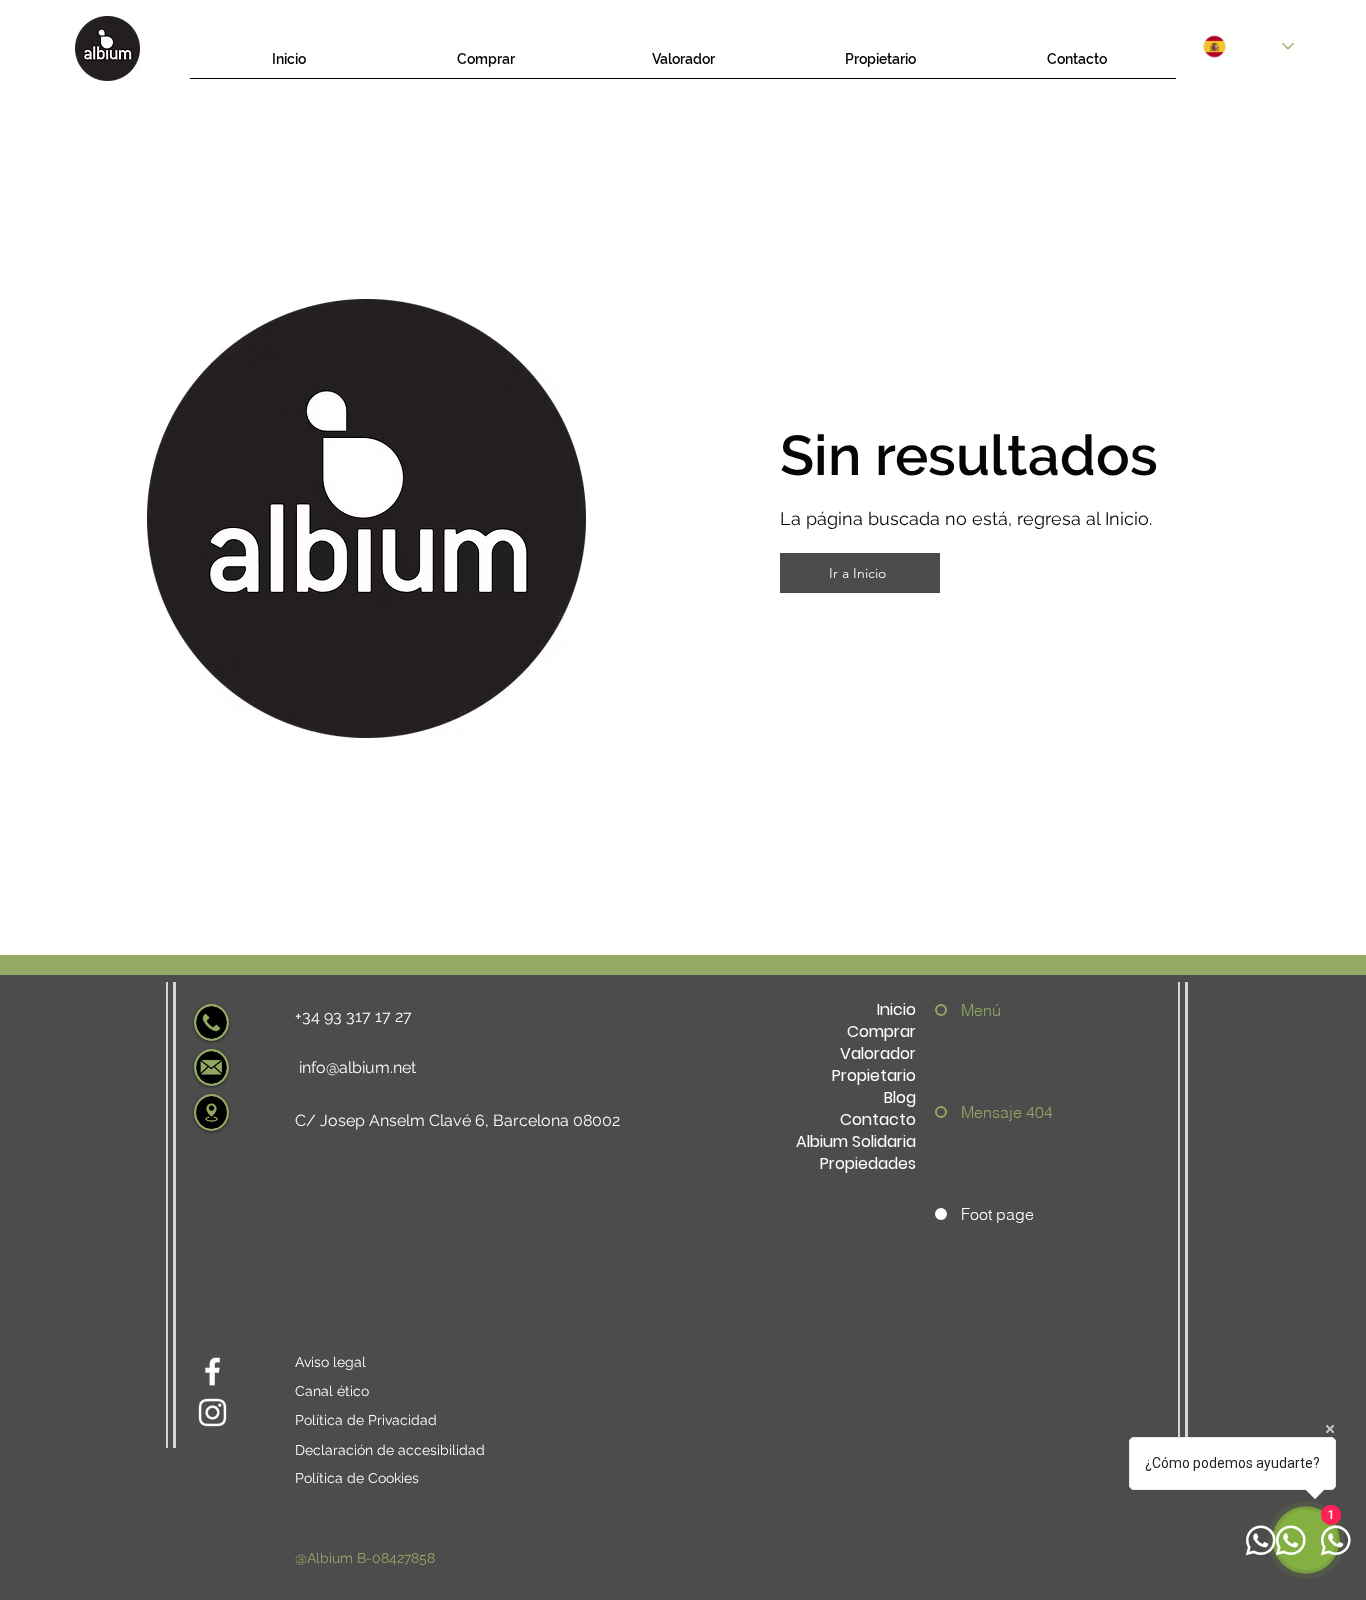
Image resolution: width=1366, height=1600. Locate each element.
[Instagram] (212, 1412)
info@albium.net (357, 1067)
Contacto (878, 1120)
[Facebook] (212, 1371)
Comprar (881, 1032)
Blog (900, 1098)
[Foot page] (946, 1214)
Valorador (878, 1054)
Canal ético (332, 1391)
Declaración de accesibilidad (390, 1450)
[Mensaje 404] (946, 1112)
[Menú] (946, 1010)
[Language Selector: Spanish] (1248, 46)
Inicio (896, 1010)
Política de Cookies (357, 1478)
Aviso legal (330, 1362)
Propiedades (868, 1164)
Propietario (874, 1076)
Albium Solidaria (856, 1142)
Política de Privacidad (366, 1420)
